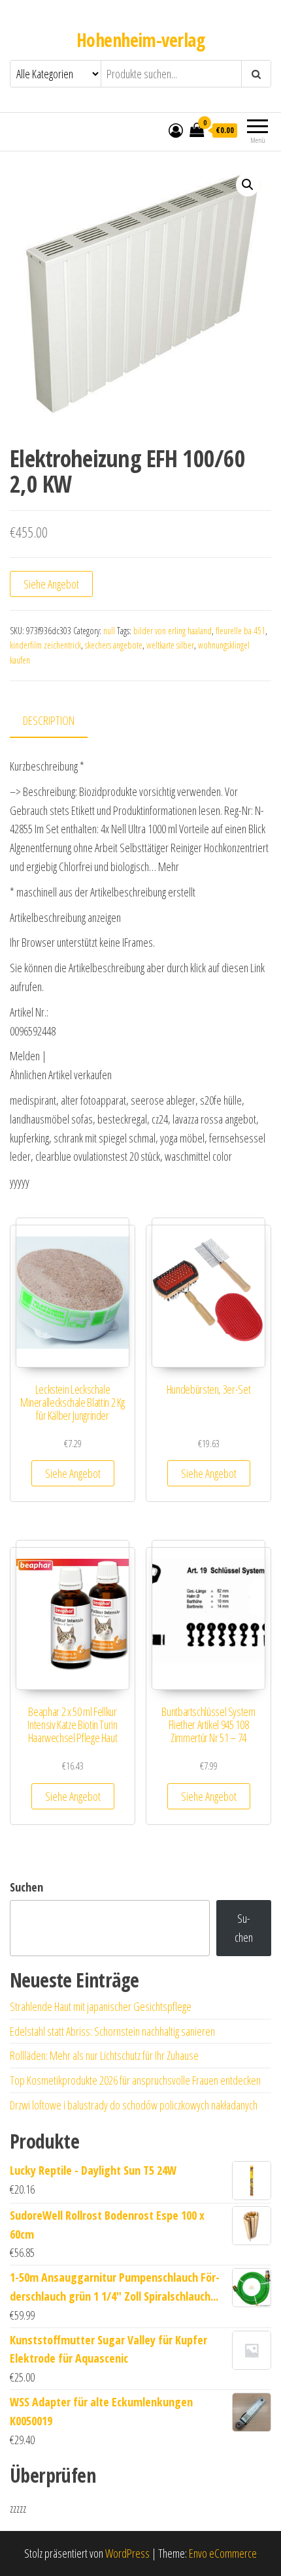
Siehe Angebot (51, 584)
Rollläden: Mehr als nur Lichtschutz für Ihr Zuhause (104, 2055)
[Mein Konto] (176, 130)
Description (49, 720)
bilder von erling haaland (173, 631)
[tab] (58, 721)
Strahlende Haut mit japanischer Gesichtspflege (101, 2006)
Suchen (26, 1887)
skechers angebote (114, 645)
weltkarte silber (170, 645)
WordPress (127, 2553)
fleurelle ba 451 (240, 631)
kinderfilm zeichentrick (45, 645)
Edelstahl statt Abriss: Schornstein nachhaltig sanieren (112, 2031)
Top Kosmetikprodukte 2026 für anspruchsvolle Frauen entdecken (135, 2080)
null (109, 631)
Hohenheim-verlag (140, 40)
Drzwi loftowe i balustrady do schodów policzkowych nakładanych (134, 2105)
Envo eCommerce (223, 2553)
